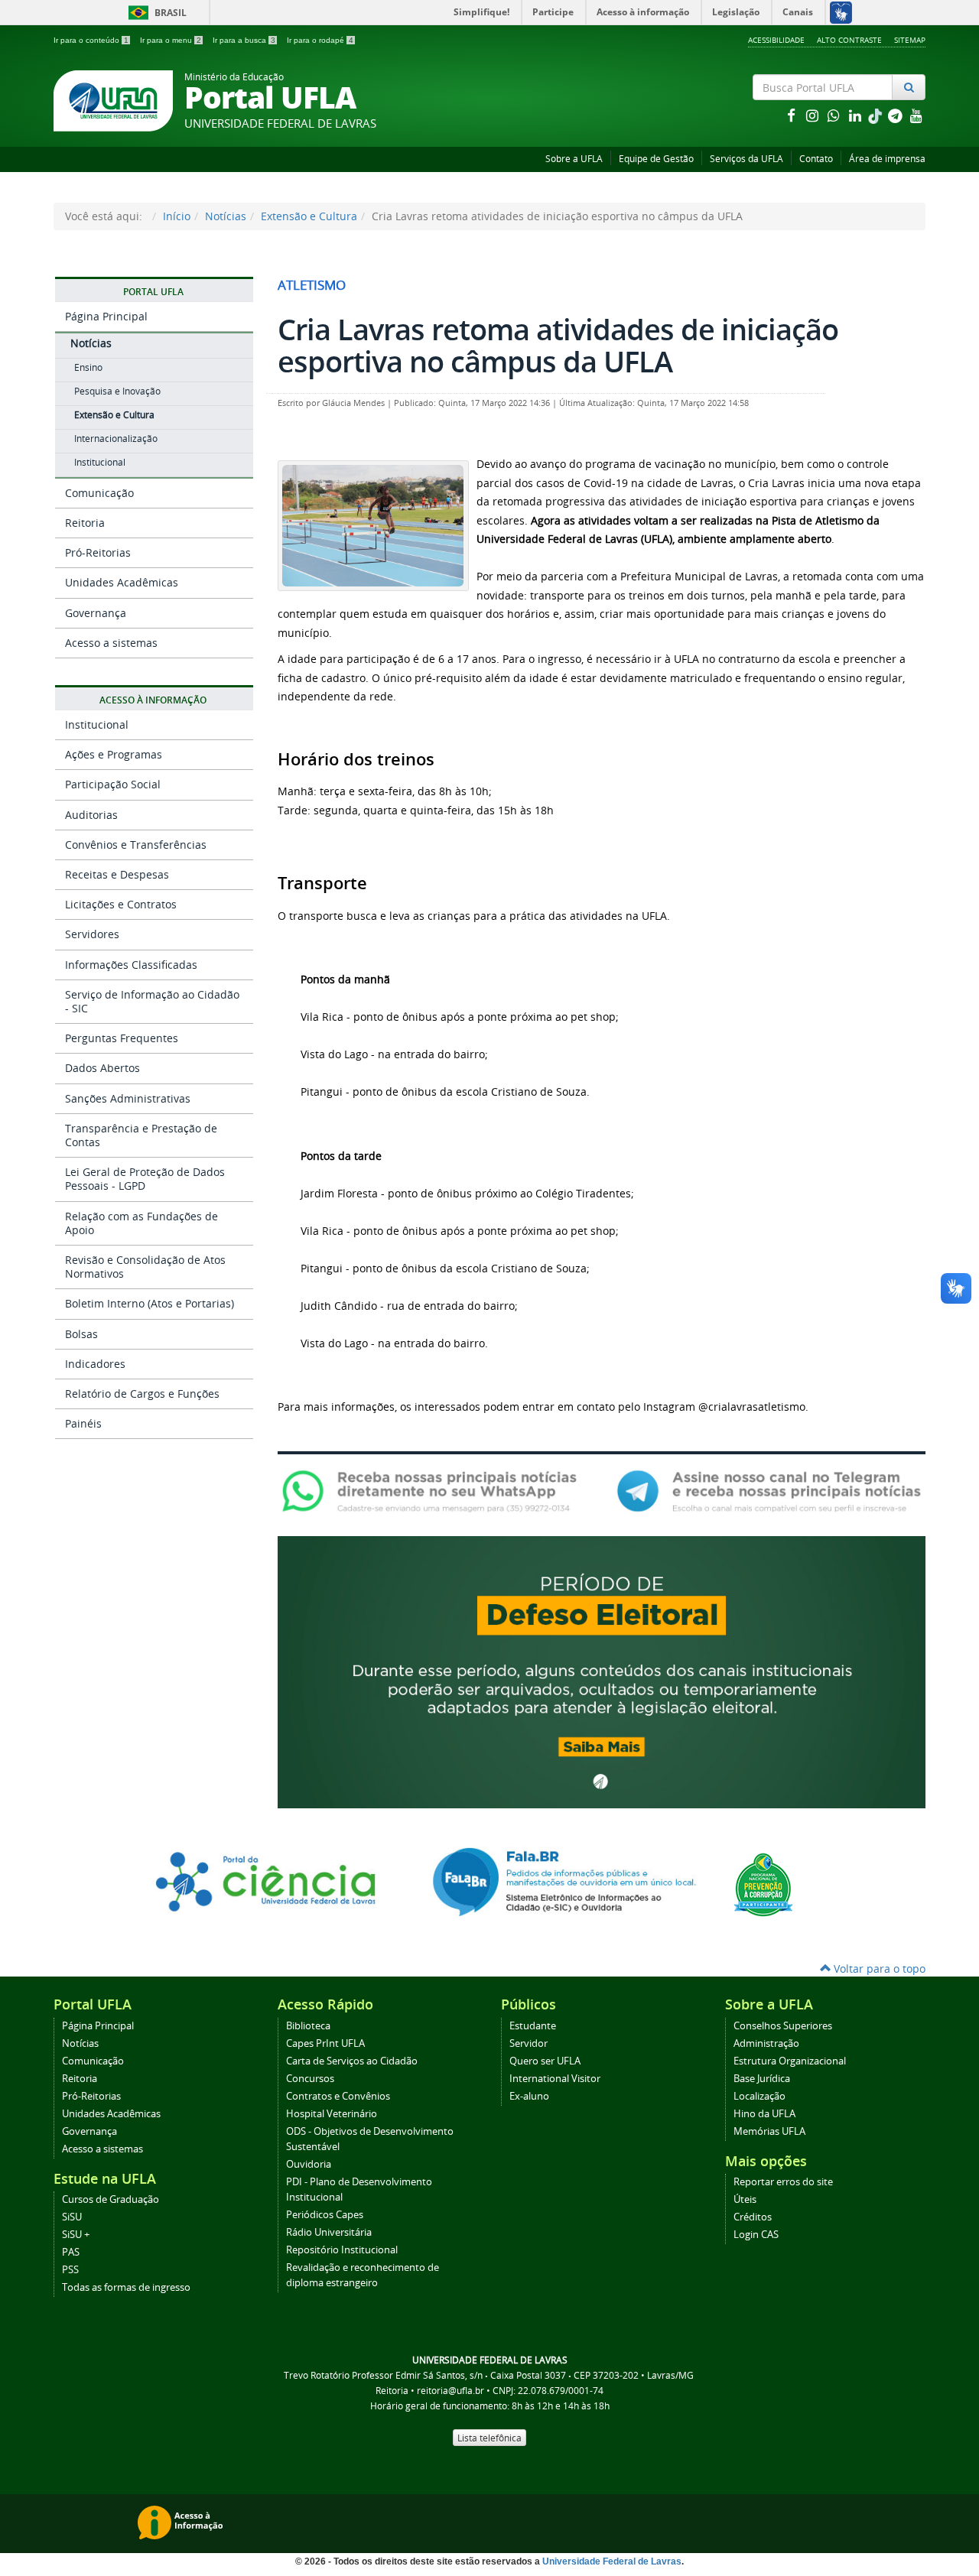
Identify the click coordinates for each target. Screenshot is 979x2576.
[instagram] (814, 115)
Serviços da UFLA (746, 159)
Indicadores (95, 1364)
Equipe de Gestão (656, 159)
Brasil (155, 13)
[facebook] (792, 115)
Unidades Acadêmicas (122, 582)
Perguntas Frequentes (122, 1038)
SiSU (72, 2217)
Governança (96, 613)
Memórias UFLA (769, 2131)
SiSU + (76, 2235)
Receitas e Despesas (117, 874)
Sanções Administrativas (128, 1098)
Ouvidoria (309, 2164)
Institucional (100, 462)
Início (177, 216)
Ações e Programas (114, 754)
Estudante (533, 2026)
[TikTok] (877, 115)
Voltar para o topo (878, 1969)
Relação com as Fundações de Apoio (141, 1223)
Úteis (745, 2199)
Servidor (529, 2043)
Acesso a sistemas (111, 643)
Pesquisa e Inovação (117, 391)
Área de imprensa (887, 159)
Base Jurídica (762, 2079)
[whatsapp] (835, 115)
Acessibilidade (776, 40)
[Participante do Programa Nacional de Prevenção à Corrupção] (763, 1884)
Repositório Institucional (342, 2250)
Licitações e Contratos (121, 904)
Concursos (310, 2079)
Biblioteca (308, 2026)
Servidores (92, 934)
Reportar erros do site (783, 2182)
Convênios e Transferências (136, 845)
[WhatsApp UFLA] (434, 1490)
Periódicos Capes (325, 2215)
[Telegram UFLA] (769, 1490)
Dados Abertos (102, 1068)
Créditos (753, 2217)
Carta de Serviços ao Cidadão (352, 2061)
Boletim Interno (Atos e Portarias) (150, 1303)
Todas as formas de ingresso (126, 2287)
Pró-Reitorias (98, 552)
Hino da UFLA (764, 2114)
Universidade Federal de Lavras (612, 2561)
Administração (766, 2043)
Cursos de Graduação (111, 2199)
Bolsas (81, 1334)
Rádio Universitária (329, 2232)
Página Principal (106, 316)
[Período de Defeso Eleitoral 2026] (602, 1671)
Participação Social (113, 784)
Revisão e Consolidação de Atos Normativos (145, 1267)
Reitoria (85, 523)
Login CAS (756, 2235)
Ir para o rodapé (320, 40)
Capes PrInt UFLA (325, 2043)
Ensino (88, 367)
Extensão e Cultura (309, 216)
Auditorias (91, 815)
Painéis (83, 1423)
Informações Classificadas (131, 965)
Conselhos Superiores (783, 2026)
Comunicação (99, 493)
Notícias (226, 216)
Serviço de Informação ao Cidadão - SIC (152, 1001)
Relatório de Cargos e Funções (142, 1394)
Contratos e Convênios (338, 2096)
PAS (71, 2252)
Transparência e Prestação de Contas (141, 1135)
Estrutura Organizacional (790, 2061)
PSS (70, 2270)
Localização (759, 2096)
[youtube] (916, 115)
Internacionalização (116, 439)
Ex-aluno (529, 2096)
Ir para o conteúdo (91, 40)
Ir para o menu (171, 40)
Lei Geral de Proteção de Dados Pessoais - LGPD (145, 1179)
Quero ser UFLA (545, 2061)
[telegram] (896, 115)
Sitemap (910, 40)
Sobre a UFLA (574, 159)
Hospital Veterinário (332, 2114)
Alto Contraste (849, 40)
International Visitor (555, 2079)
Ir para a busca (244, 40)
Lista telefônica (489, 2438)
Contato (816, 159)
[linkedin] (857, 115)
